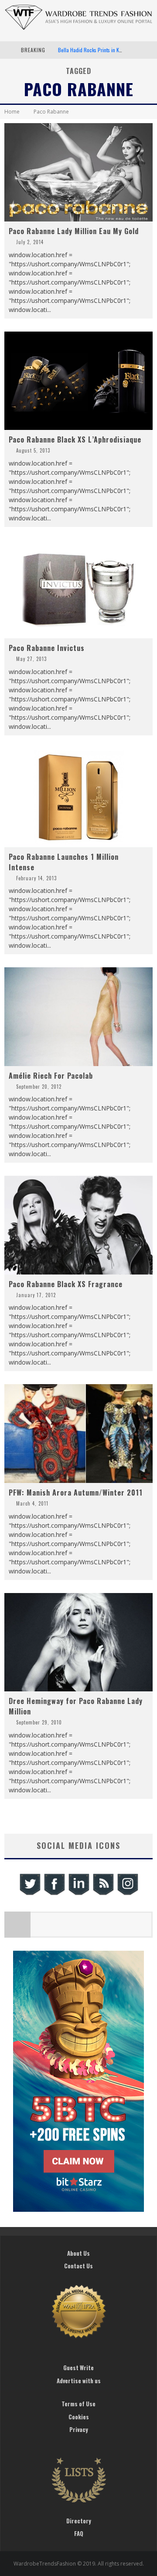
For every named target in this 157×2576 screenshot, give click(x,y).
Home (12, 112)
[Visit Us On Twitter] (30, 1894)
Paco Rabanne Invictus (47, 648)
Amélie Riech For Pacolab (51, 1076)
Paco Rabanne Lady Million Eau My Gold (74, 231)
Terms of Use (78, 2404)
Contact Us (78, 2266)
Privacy (79, 2429)
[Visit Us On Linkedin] (78, 1894)
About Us (78, 2253)
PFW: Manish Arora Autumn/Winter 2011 (76, 1493)
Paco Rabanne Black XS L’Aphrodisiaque (75, 439)
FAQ (79, 2533)
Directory (79, 2521)
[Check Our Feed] (103, 1894)
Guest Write (78, 2368)
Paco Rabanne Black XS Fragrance (66, 1284)
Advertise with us (79, 2381)
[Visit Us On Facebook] (54, 1894)
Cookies (79, 2417)
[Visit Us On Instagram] (127, 1894)
